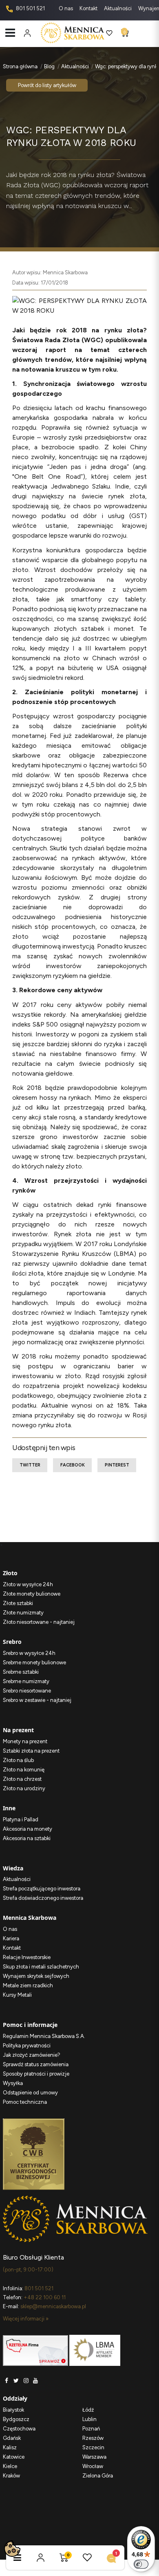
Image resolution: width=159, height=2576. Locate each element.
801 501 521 (30, 8)
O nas (66, 8)
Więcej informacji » (26, 2319)
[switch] (141, 2564)
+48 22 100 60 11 (45, 2297)
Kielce (10, 2466)
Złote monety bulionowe (32, 1594)
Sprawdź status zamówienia (36, 2064)
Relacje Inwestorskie (27, 1957)
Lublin (89, 2419)
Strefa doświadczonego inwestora (43, 1898)
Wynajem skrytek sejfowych (36, 1976)
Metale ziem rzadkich (28, 1985)
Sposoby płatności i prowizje (36, 2074)
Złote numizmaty (23, 1613)
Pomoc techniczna (25, 2102)
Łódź (88, 2410)
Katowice (14, 2457)
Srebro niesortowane (27, 1691)
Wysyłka (13, 2083)
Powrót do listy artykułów (47, 85)
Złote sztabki (18, 1603)
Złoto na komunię (24, 1770)
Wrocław (93, 2466)
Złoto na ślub (18, 1760)
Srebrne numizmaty (26, 1681)
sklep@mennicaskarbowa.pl (53, 2306)
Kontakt (89, 8)
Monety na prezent (25, 1741)
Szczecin (93, 2447)
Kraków (11, 2476)
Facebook (73, 1465)
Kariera (11, 1938)
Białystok (13, 2410)
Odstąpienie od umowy (30, 2093)
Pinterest (117, 1465)
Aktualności (118, 8)
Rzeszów (93, 2438)
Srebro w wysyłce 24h (29, 1653)
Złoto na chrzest (22, 1779)
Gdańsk (12, 2438)
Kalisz (10, 2447)
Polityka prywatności (27, 2046)
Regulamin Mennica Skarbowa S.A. (44, 2036)
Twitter (30, 1465)
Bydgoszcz (16, 2419)
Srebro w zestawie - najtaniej (37, 1700)
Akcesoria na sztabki (27, 1838)
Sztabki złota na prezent (31, 1751)
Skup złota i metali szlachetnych (41, 1967)
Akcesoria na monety (28, 1829)
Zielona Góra (98, 2476)
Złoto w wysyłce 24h (28, 1584)
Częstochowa (19, 2429)
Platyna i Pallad (21, 1819)
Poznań (91, 2429)
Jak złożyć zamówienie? (32, 2055)
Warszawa (94, 2457)
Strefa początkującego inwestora (42, 1889)
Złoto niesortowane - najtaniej (39, 1622)
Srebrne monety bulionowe (34, 1662)
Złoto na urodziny (24, 1788)
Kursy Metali (17, 1995)
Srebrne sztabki (21, 1672)
